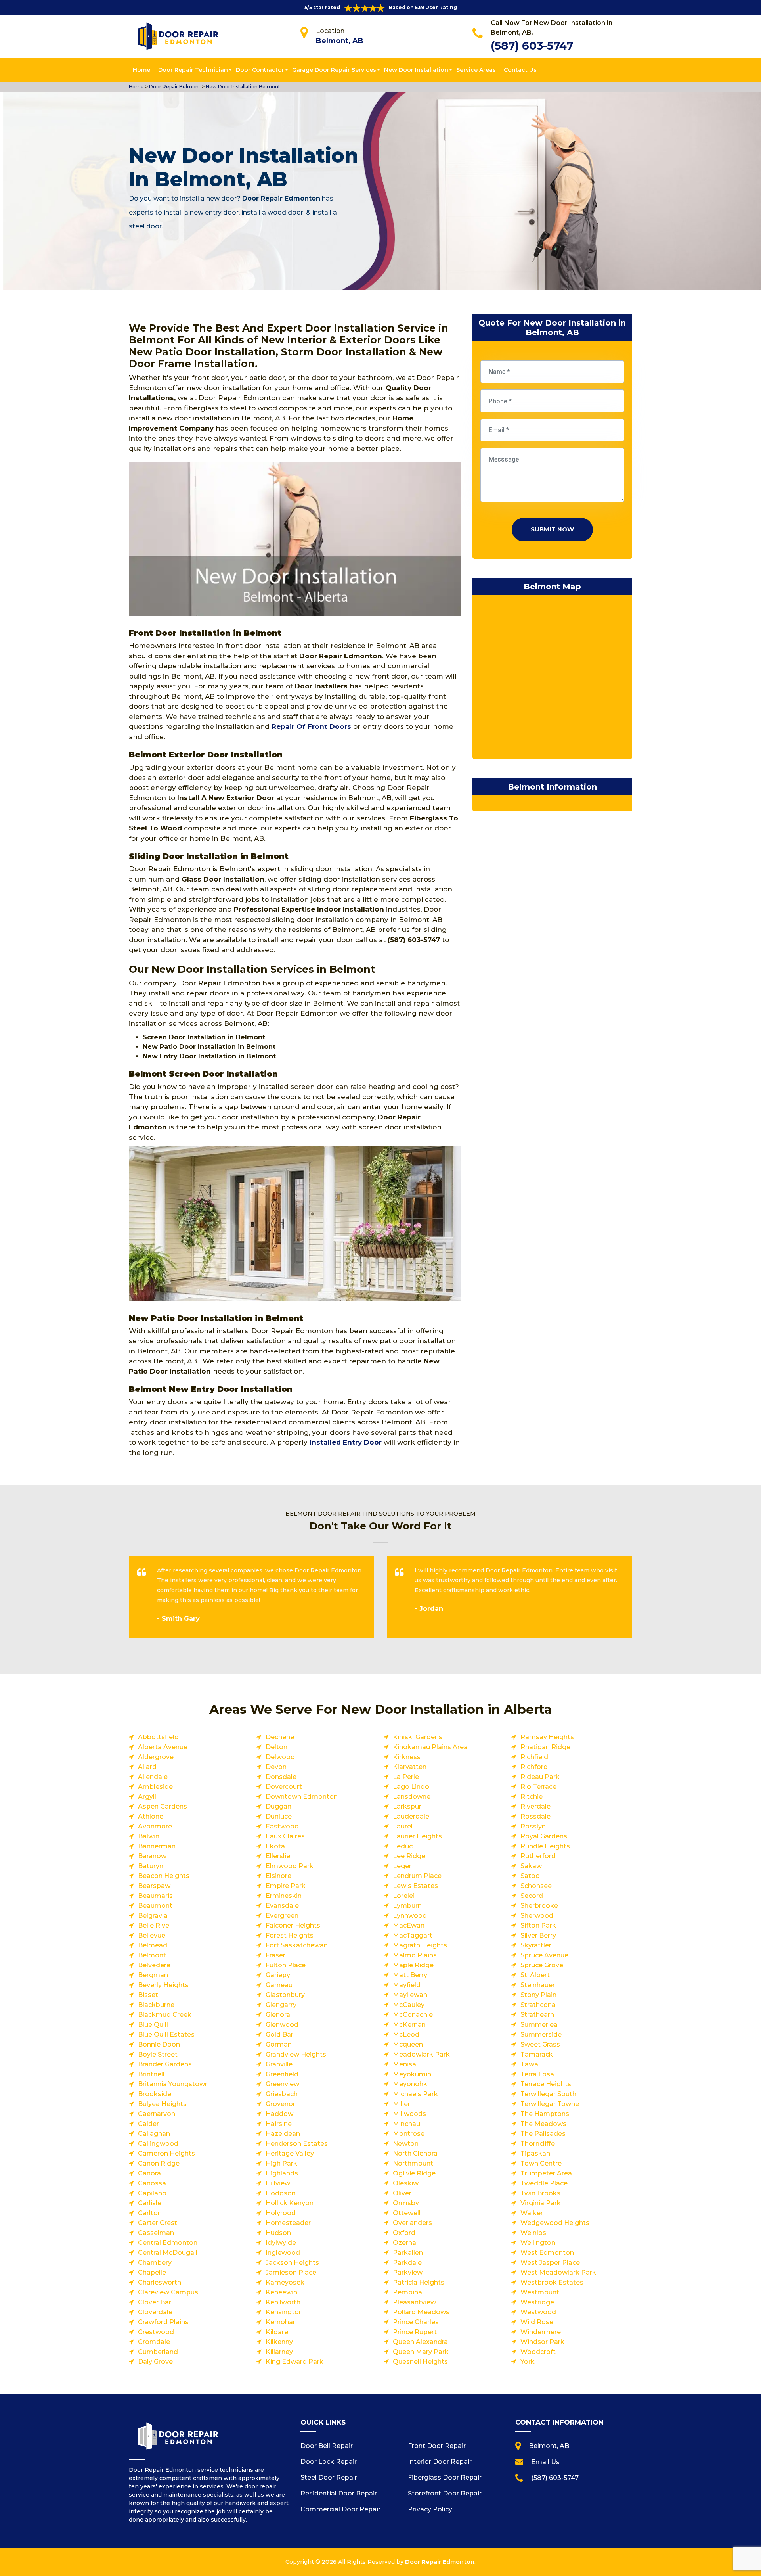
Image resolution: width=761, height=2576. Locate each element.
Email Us (545, 2462)
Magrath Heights (420, 1945)
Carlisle (150, 2203)
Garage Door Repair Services (334, 70)
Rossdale (535, 1816)
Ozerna (404, 2243)
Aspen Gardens (163, 1806)
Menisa (404, 2064)
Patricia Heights (419, 2282)
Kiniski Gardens (418, 1737)
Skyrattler (536, 1945)
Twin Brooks (540, 2193)
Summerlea (539, 2025)
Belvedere (154, 1965)
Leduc (403, 1846)
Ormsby (406, 2203)
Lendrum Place (417, 1876)
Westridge (537, 2302)
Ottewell (407, 2213)
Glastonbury (285, 1995)
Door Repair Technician (193, 70)
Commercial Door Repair (340, 2509)
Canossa (152, 2183)
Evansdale (282, 1906)
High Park (281, 2163)
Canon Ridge (159, 2163)
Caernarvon (157, 2114)
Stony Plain (538, 1995)
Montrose (409, 2134)
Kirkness (407, 1757)
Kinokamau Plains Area (430, 1747)
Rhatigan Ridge (545, 1747)
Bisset (148, 1995)
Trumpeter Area (546, 2173)
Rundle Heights (545, 1846)
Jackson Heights (292, 2263)
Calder (148, 2124)
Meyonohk (410, 2084)
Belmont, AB (340, 41)
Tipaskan (535, 2153)
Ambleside (155, 1787)
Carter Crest (158, 2223)
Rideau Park (540, 1777)
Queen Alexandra (420, 2342)
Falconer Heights (293, 1925)
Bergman (153, 1975)
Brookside (155, 2094)
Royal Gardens (544, 1836)
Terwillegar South (548, 2094)
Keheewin (281, 2292)
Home (141, 70)
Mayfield (407, 1985)
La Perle (406, 1777)
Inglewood (283, 2253)
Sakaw (531, 1866)
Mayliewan (410, 1995)
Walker (532, 2213)
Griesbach (282, 2094)
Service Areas (476, 70)
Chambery (155, 2263)
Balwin (149, 1836)
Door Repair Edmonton (440, 2562)
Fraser (275, 1955)
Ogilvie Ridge (414, 2173)
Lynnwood (410, 1916)
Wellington (538, 2243)
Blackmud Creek (165, 2015)
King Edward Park (294, 2362)
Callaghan (154, 2134)
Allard (147, 1767)
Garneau (279, 1985)
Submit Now (552, 529)
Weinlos (533, 2233)
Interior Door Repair (440, 2462)
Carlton (150, 2213)
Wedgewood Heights (555, 2223)
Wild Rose (537, 2322)
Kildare (277, 2332)
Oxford (404, 2233)
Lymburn (407, 1906)
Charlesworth (160, 2282)
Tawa (529, 2064)
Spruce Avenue (544, 1955)
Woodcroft (538, 2352)
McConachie (413, 2015)
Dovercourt (284, 1787)
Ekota (275, 1846)
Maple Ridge (413, 1965)
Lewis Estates (415, 1886)
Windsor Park (542, 2342)
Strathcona (538, 2005)
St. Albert (535, 1975)
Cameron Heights (166, 2153)
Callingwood (158, 2144)
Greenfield (282, 2074)
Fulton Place (286, 1965)
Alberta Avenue (163, 1747)
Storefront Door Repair (445, 2493)
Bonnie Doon (159, 2044)
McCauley (409, 2005)
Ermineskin (284, 1896)
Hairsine (279, 2124)
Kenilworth (283, 2302)
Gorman (279, 2044)
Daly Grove (155, 2362)
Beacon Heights (164, 1876)
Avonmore (155, 1826)
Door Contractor (260, 70)
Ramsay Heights (547, 1737)
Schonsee (536, 1886)
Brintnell (151, 2074)
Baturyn (151, 1866)
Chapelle (152, 2272)
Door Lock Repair (329, 2462)
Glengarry (281, 2005)
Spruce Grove (542, 1965)
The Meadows (543, 2124)
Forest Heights (290, 1935)
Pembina (407, 2292)
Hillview (278, 2183)
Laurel (403, 1826)
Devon (276, 1767)
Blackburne (156, 2005)
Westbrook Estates (552, 2282)
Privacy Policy (430, 2509)
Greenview (282, 2084)
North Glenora (415, 2153)
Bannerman (157, 1846)
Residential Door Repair (339, 2493)
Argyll (147, 1797)
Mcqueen (408, 2044)
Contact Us (520, 70)
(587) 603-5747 (532, 46)
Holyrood (281, 2213)
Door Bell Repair (327, 2446)
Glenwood (282, 2025)
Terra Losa (537, 2074)
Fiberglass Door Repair (445, 2477)
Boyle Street (158, 2054)
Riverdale (535, 1806)
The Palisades (543, 2134)
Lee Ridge (409, 1856)
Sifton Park (538, 1925)
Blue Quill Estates (166, 2035)
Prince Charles (416, 2322)
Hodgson (281, 2193)
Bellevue (152, 1935)
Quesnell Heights (420, 2362)
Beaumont (155, 1906)
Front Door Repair (437, 2446)
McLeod (406, 2035)
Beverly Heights (163, 1985)
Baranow (152, 1856)
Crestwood (156, 2332)
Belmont (152, 1955)
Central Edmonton (168, 2243)
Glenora (278, 2015)
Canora (149, 2173)
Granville (279, 2064)
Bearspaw (154, 1886)
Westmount (540, 2292)
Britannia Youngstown (173, 2084)
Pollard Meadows (421, 2312)
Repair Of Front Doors (311, 726)
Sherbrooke (539, 1906)
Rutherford (538, 1856)
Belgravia (153, 1916)
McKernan (409, 2025)
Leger (402, 1866)
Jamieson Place (291, 2272)
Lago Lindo (411, 1787)
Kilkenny (279, 2342)
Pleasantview (414, 2302)
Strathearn (537, 2015)
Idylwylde (281, 2243)
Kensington (284, 2312)
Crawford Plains (163, 2322)
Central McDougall (168, 2253)
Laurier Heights (417, 1836)
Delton (276, 1747)
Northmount (413, 2163)
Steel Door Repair (329, 2477)
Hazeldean (283, 2134)
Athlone (151, 1816)
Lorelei (404, 1896)
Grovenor (280, 2104)
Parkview (408, 2272)
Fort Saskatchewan (297, 1945)
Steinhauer (538, 1985)
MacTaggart (413, 1935)
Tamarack (537, 2054)
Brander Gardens (165, 2064)
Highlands (282, 2173)
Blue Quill (153, 2025)
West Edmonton (547, 2253)
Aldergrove (156, 1757)
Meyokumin (412, 2074)
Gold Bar (279, 2035)
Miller (402, 2104)
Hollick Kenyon (290, 2203)
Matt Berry (410, 1975)
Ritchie (532, 1797)
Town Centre (541, 2163)
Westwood (538, 2312)
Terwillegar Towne (550, 2104)
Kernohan (281, 2322)
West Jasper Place (550, 2263)
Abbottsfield (158, 1737)
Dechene (280, 1737)
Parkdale (407, 2263)
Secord (532, 1896)
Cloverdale (155, 2312)
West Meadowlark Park (558, 2272)
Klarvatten (410, 1767)
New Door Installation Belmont (242, 87)
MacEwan (409, 1925)
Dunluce (279, 1816)
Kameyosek (285, 2282)
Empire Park (286, 1886)
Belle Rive (154, 1925)
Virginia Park (541, 2203)
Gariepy (278, 1975)
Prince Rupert (415, 2332)
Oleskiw (406, 2183)
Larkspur (407, 1806)
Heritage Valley (290, 2153)
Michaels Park (415, 2094)
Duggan (278, 1806)
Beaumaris (155, 1896)
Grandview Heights (296, 2054)
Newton (406, 2144)
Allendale (153, 1777)
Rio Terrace (538, 1787)
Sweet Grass (540, 2044)
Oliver (402, 2193)
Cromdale (154, 2342)
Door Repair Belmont (174, 87)
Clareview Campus (168, 2292)
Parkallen (408, 2253)
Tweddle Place (544, 2183)
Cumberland (158, 2352)
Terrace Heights (546, 2084)
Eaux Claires (285, 1836)
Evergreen (282, 1916)
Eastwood (282, 1826)
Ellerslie (278, 1856)
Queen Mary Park (421, 2352)
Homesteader (288, 2223)
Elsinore (278, 1876)
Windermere (541, 2332)
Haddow (279, 2114)
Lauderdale (411, 1816)
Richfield (534, 1757)
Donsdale (281, 1777)
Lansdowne (412, 1797)
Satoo (530, 1876)
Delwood (280, 1757)
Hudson (278, 2233)
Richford (534, 1767)
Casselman (156, 2233)
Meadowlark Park (421, 2054)
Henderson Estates (297, 2144)
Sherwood (537, 1916)
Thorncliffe (538, 2144)
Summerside (541, 2035)
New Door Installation (416, 70)
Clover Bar (155, 2302)
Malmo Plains (415, 1955)
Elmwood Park (290, 1866)
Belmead (153, 1945)
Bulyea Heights (162, 2104)
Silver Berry (538, 1935)
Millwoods (409, 2114)
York (528, 2362)
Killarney (279, 2352)
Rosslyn (533, 1826)
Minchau (406, 2124)
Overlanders (412, 2223)
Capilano (152, 2193)
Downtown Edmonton (302, 1797)
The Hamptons (545, 2114)
